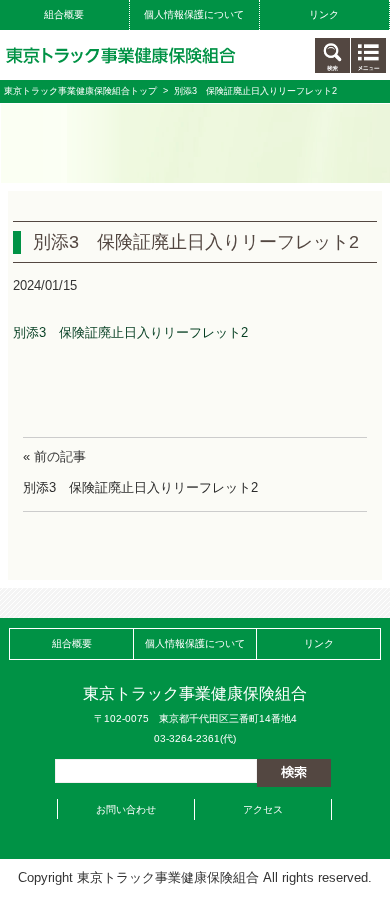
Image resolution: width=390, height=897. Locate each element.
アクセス (263, 809)
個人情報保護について (194, 14)
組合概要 (64, 14)
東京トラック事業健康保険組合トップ (80, 91)
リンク (324, 14)
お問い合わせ (126, 809)
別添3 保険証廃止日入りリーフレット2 (130, 332)
